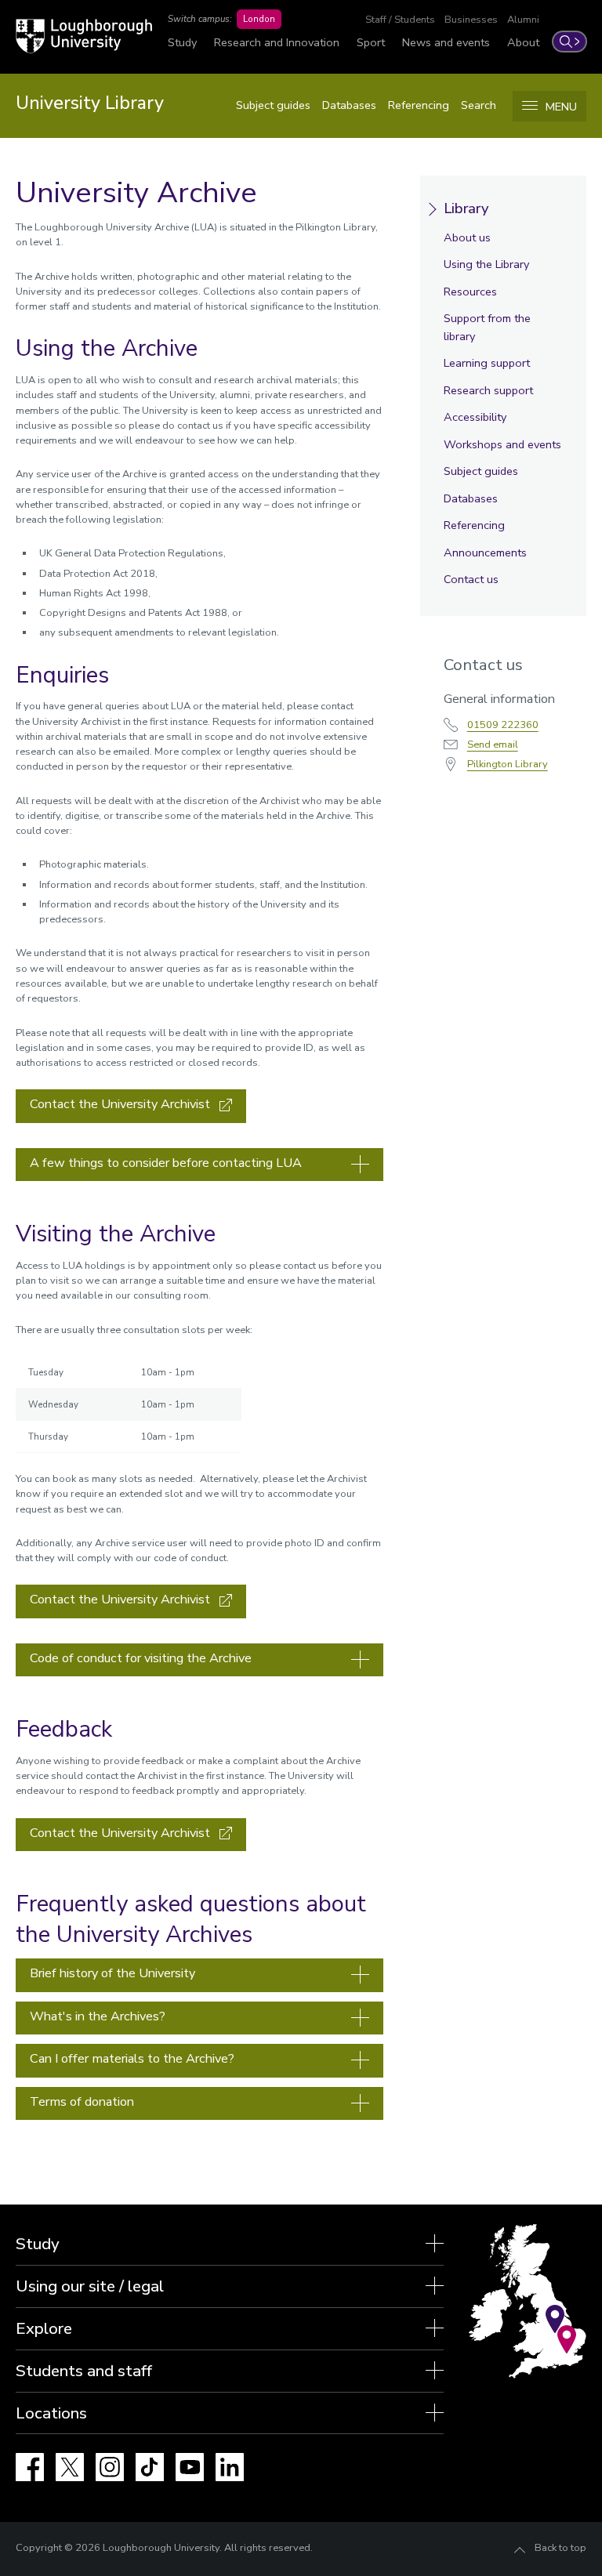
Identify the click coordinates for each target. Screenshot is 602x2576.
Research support (488, 390)
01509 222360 (503, 725)
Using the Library (486, 264)
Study (182, 42)
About (523, 42)
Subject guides (273, 105)
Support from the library (487, 327)
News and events (446, 42)
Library (466, 208)
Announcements (485, 553)
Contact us (471, 579)
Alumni (523, 20)
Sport (371, 42)
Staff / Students (400, 20)
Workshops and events (502, 444)
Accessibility (475, 417)
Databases (349, 105)
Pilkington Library (508, 764)
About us (467, 237)
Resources (470, 292)
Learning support (487, 363)
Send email (493, 745)
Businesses (471, 20)
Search (479, 105)
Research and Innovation (277, 42)
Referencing (419, 105)
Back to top (560, 2548)
